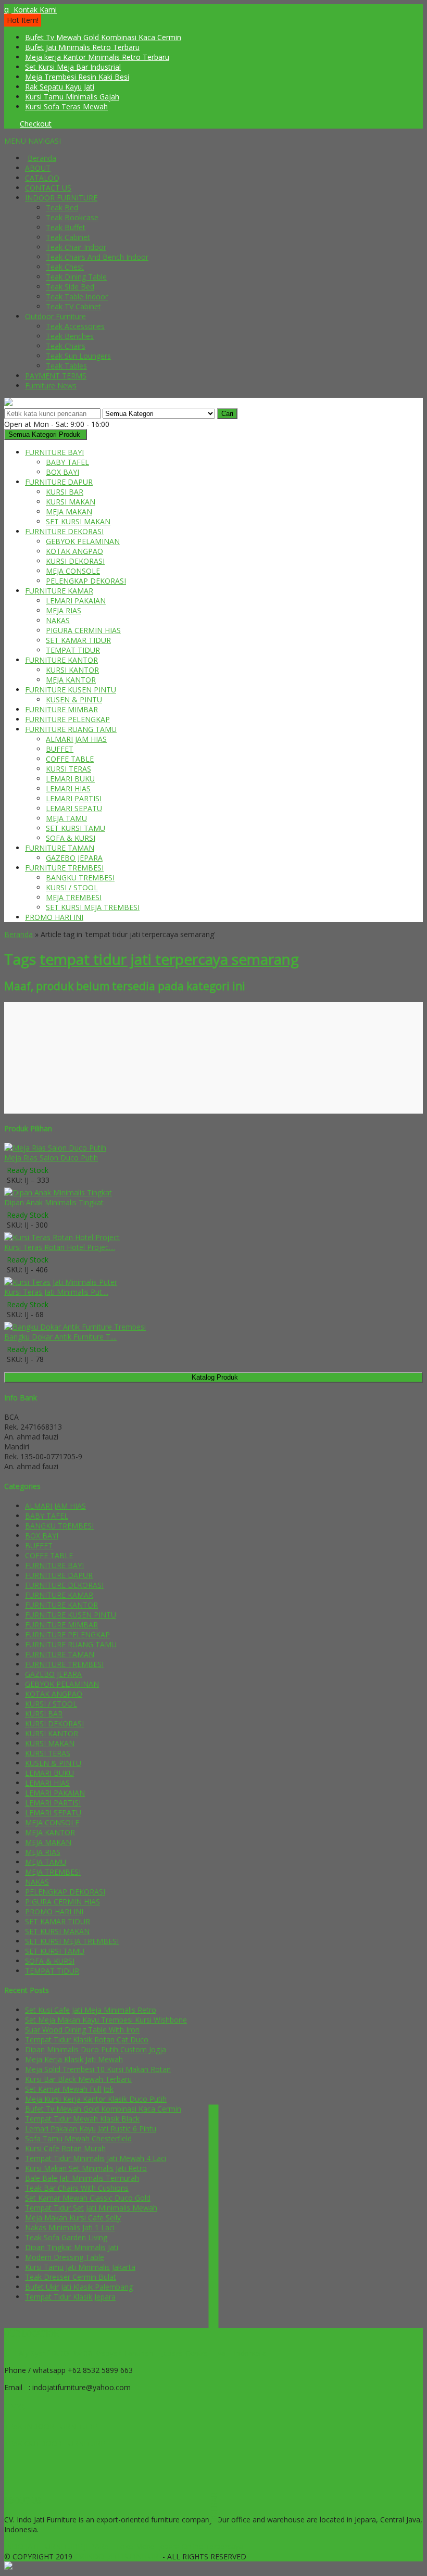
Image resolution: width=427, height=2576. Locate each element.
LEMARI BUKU (70, 779)
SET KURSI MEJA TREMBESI (93, 907)
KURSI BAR (65, 492)
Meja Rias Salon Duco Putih (51, 1158)
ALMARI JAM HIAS (76, 739)
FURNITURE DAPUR (59, 482)
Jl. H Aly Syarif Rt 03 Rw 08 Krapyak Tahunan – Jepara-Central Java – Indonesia (135, 2353)
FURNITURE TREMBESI (64, 868)
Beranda (42, 158)
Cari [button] (227, 414)
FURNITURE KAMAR (59, 591)
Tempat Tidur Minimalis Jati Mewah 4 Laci (96, 2158)
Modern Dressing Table (65, 2257)
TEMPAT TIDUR (73, 650)
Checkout (36, 124)
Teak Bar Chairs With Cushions (77, 2188)
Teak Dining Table (76, 277)
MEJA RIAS (64, 610)
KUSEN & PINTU (74, 699)
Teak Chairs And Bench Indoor (97, 257)
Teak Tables (66, 366)
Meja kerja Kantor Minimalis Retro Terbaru (97, 57)
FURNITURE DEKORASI (64, 531)
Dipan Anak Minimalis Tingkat (54, 1202)
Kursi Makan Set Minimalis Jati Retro (86, 2168)
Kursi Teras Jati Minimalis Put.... (56, 1292)
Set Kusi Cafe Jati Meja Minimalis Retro (91, 2010)
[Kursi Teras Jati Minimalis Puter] (61, 1282)
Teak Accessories (75, 326)
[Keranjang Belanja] (7, 124)
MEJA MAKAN (69, 512)
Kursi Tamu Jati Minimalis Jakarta (80, 2267)
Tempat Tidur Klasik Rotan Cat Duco (87, 2040)
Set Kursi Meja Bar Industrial (73, 67)
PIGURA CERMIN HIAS (83, 630)
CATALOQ (42, 178)
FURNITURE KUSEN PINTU (71, 690)
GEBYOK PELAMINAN (83, 541)
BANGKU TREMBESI (80, 877)
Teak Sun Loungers (78, 356)
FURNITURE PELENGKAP (67, 719)
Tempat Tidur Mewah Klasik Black (82, 2119)
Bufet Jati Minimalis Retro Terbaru (82, 47)
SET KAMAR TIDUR (78, 640)
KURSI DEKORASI (75, 561)
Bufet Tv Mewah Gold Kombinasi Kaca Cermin (103, 37)
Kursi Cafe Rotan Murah (65, 2148)
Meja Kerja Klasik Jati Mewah (74, 2059)
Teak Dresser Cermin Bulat (71, 2277)
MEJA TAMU (66, 818)
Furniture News (51, 386)
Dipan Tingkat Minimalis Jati (72, 2247)
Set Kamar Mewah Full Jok (69, 2089)
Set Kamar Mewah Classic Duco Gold (88, 2198)
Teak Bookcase (72, 217)
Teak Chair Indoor (76, 247)
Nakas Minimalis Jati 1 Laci (70, 2227)
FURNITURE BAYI (54, 452)
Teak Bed (62, 207)
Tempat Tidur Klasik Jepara (70, 2297)
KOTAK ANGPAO (74, 551)
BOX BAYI (62, 472)
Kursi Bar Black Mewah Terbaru (78, 2079)
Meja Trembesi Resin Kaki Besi (77, 77)
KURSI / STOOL (72, 887)
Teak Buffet (66, 227)
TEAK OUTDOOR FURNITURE (54, 2444)
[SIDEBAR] (213, 2314)
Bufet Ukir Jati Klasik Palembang (79, 2287)
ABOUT (38, 168)
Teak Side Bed (70, 287)
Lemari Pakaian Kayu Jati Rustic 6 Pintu (91, 2129)
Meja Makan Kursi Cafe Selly (73, 2218)
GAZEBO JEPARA (74, 858)
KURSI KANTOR (72, 670)
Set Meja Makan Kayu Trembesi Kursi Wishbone (106, 2020)
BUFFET (60, 749)
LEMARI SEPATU (74, 808)
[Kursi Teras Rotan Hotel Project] (62, 1237)
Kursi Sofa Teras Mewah (66, 106)
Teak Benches (70, 336)
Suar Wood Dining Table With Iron (82, 2030)
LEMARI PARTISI (74, 798)
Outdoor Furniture (55, 316)
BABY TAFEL (67, 462)
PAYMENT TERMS (56, 376)
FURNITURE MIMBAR (61, 709)
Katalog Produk (215, 1377)
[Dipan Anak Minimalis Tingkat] (58, 1192)
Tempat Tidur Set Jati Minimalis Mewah (91, 2208)
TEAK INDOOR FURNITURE (51, 2426)
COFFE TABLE (70, 759)
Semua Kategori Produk (44, 434)
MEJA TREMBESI (74, 897)
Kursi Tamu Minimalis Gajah (72, 97)
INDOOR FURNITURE (61, 198)
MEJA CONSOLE (73, 571)
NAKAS (58, 620)
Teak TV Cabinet (73, 306)
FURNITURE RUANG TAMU (71, 729)
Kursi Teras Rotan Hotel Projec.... (60, 1247)
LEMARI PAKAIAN (76, 601)
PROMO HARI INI (54, 917)
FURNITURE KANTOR (61, 660)
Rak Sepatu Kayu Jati (60, 87)
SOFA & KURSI (71, 838)
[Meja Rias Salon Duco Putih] (55, 1148)
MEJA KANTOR (71, 680)
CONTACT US (48, 188)
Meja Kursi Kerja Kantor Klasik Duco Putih (96, 2099)
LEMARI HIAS (68, 788)
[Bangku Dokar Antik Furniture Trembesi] (75, 1327)
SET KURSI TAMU (76, 828)
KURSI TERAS (68, 769)
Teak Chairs (66, 346)
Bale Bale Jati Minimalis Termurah (82, 2178)
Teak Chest (65, 267)
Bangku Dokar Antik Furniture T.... (60, 1337)
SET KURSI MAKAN (78, 521)
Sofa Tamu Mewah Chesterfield (78, 2138)
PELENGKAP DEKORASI (86, 581)
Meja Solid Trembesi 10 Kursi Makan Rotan (98, 2069)
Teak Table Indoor (77, 296)
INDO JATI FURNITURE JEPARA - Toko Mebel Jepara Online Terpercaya (124, 2547)
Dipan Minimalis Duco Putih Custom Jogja (96, 2049)
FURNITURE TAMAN (60, 848)
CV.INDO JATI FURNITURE (118, 2556)
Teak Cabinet (68, 237)
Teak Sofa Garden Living (66, 2237)
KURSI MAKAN (71, 502)
